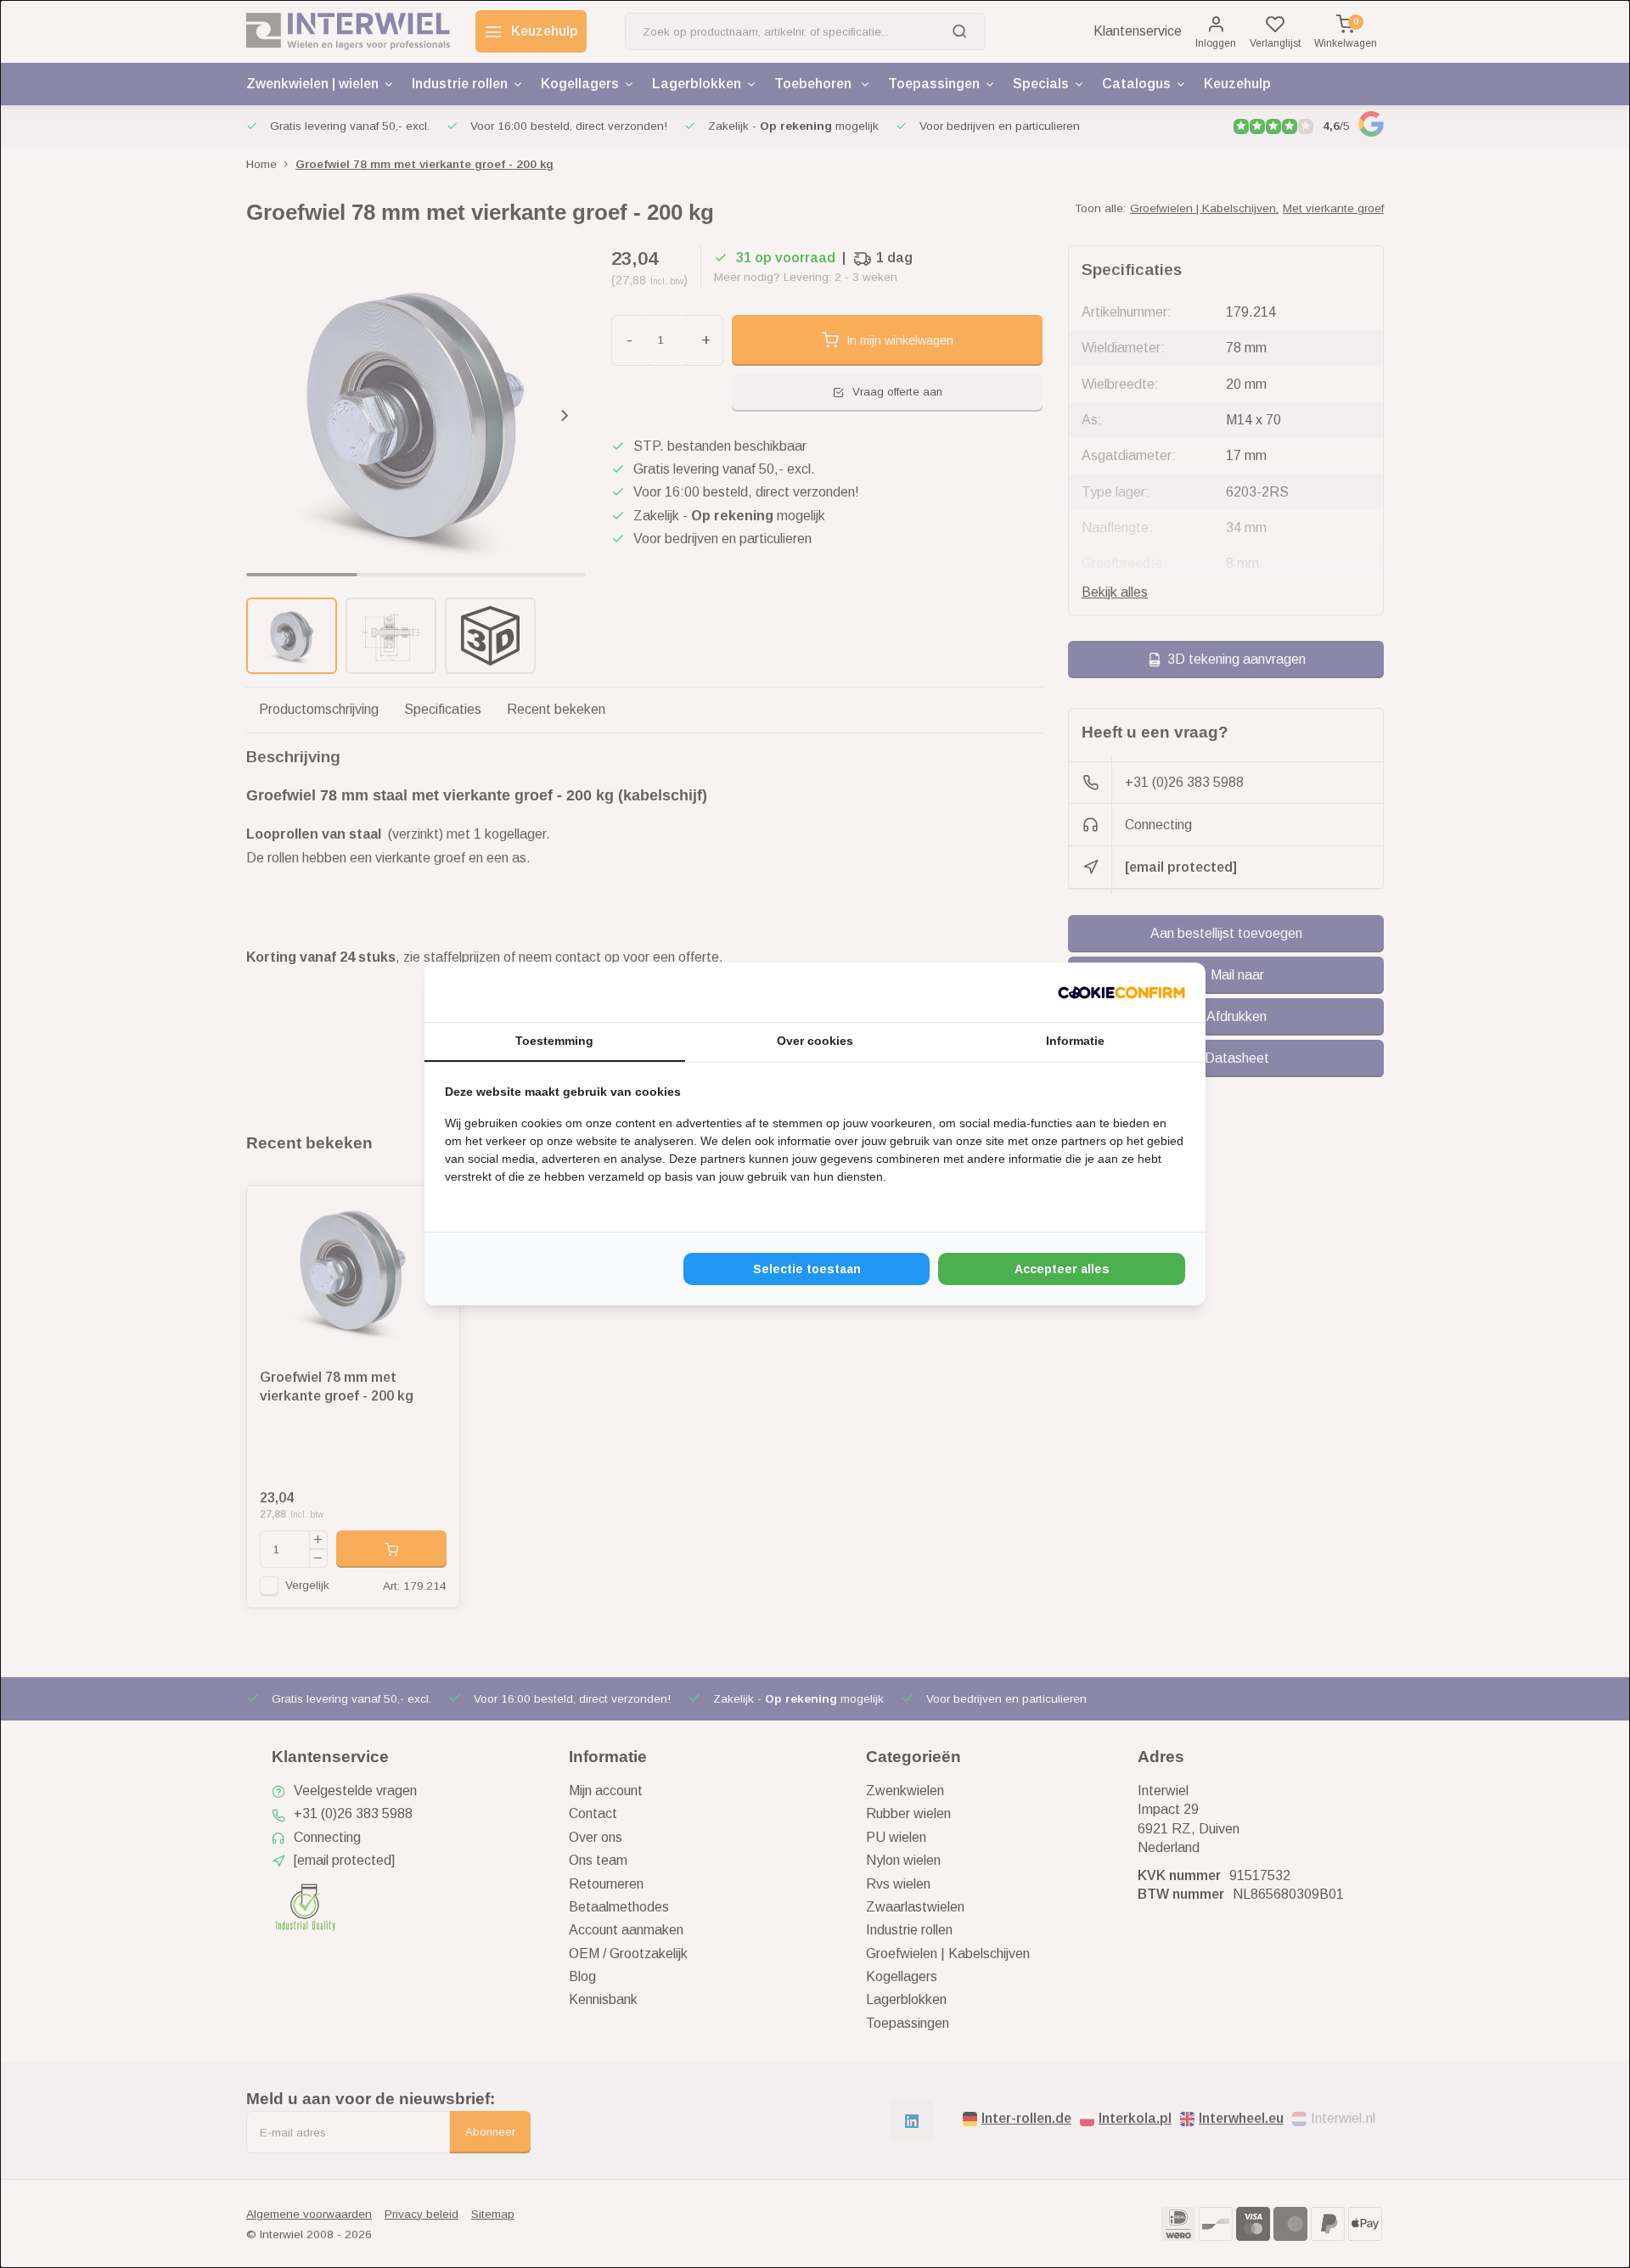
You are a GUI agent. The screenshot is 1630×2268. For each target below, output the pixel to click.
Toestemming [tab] (554, 1041)
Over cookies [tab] (815, 1041)
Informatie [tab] (1075, 1041)
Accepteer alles (1062, 1269)
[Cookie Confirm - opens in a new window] (1121, 992)
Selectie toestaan (807, 1269)
